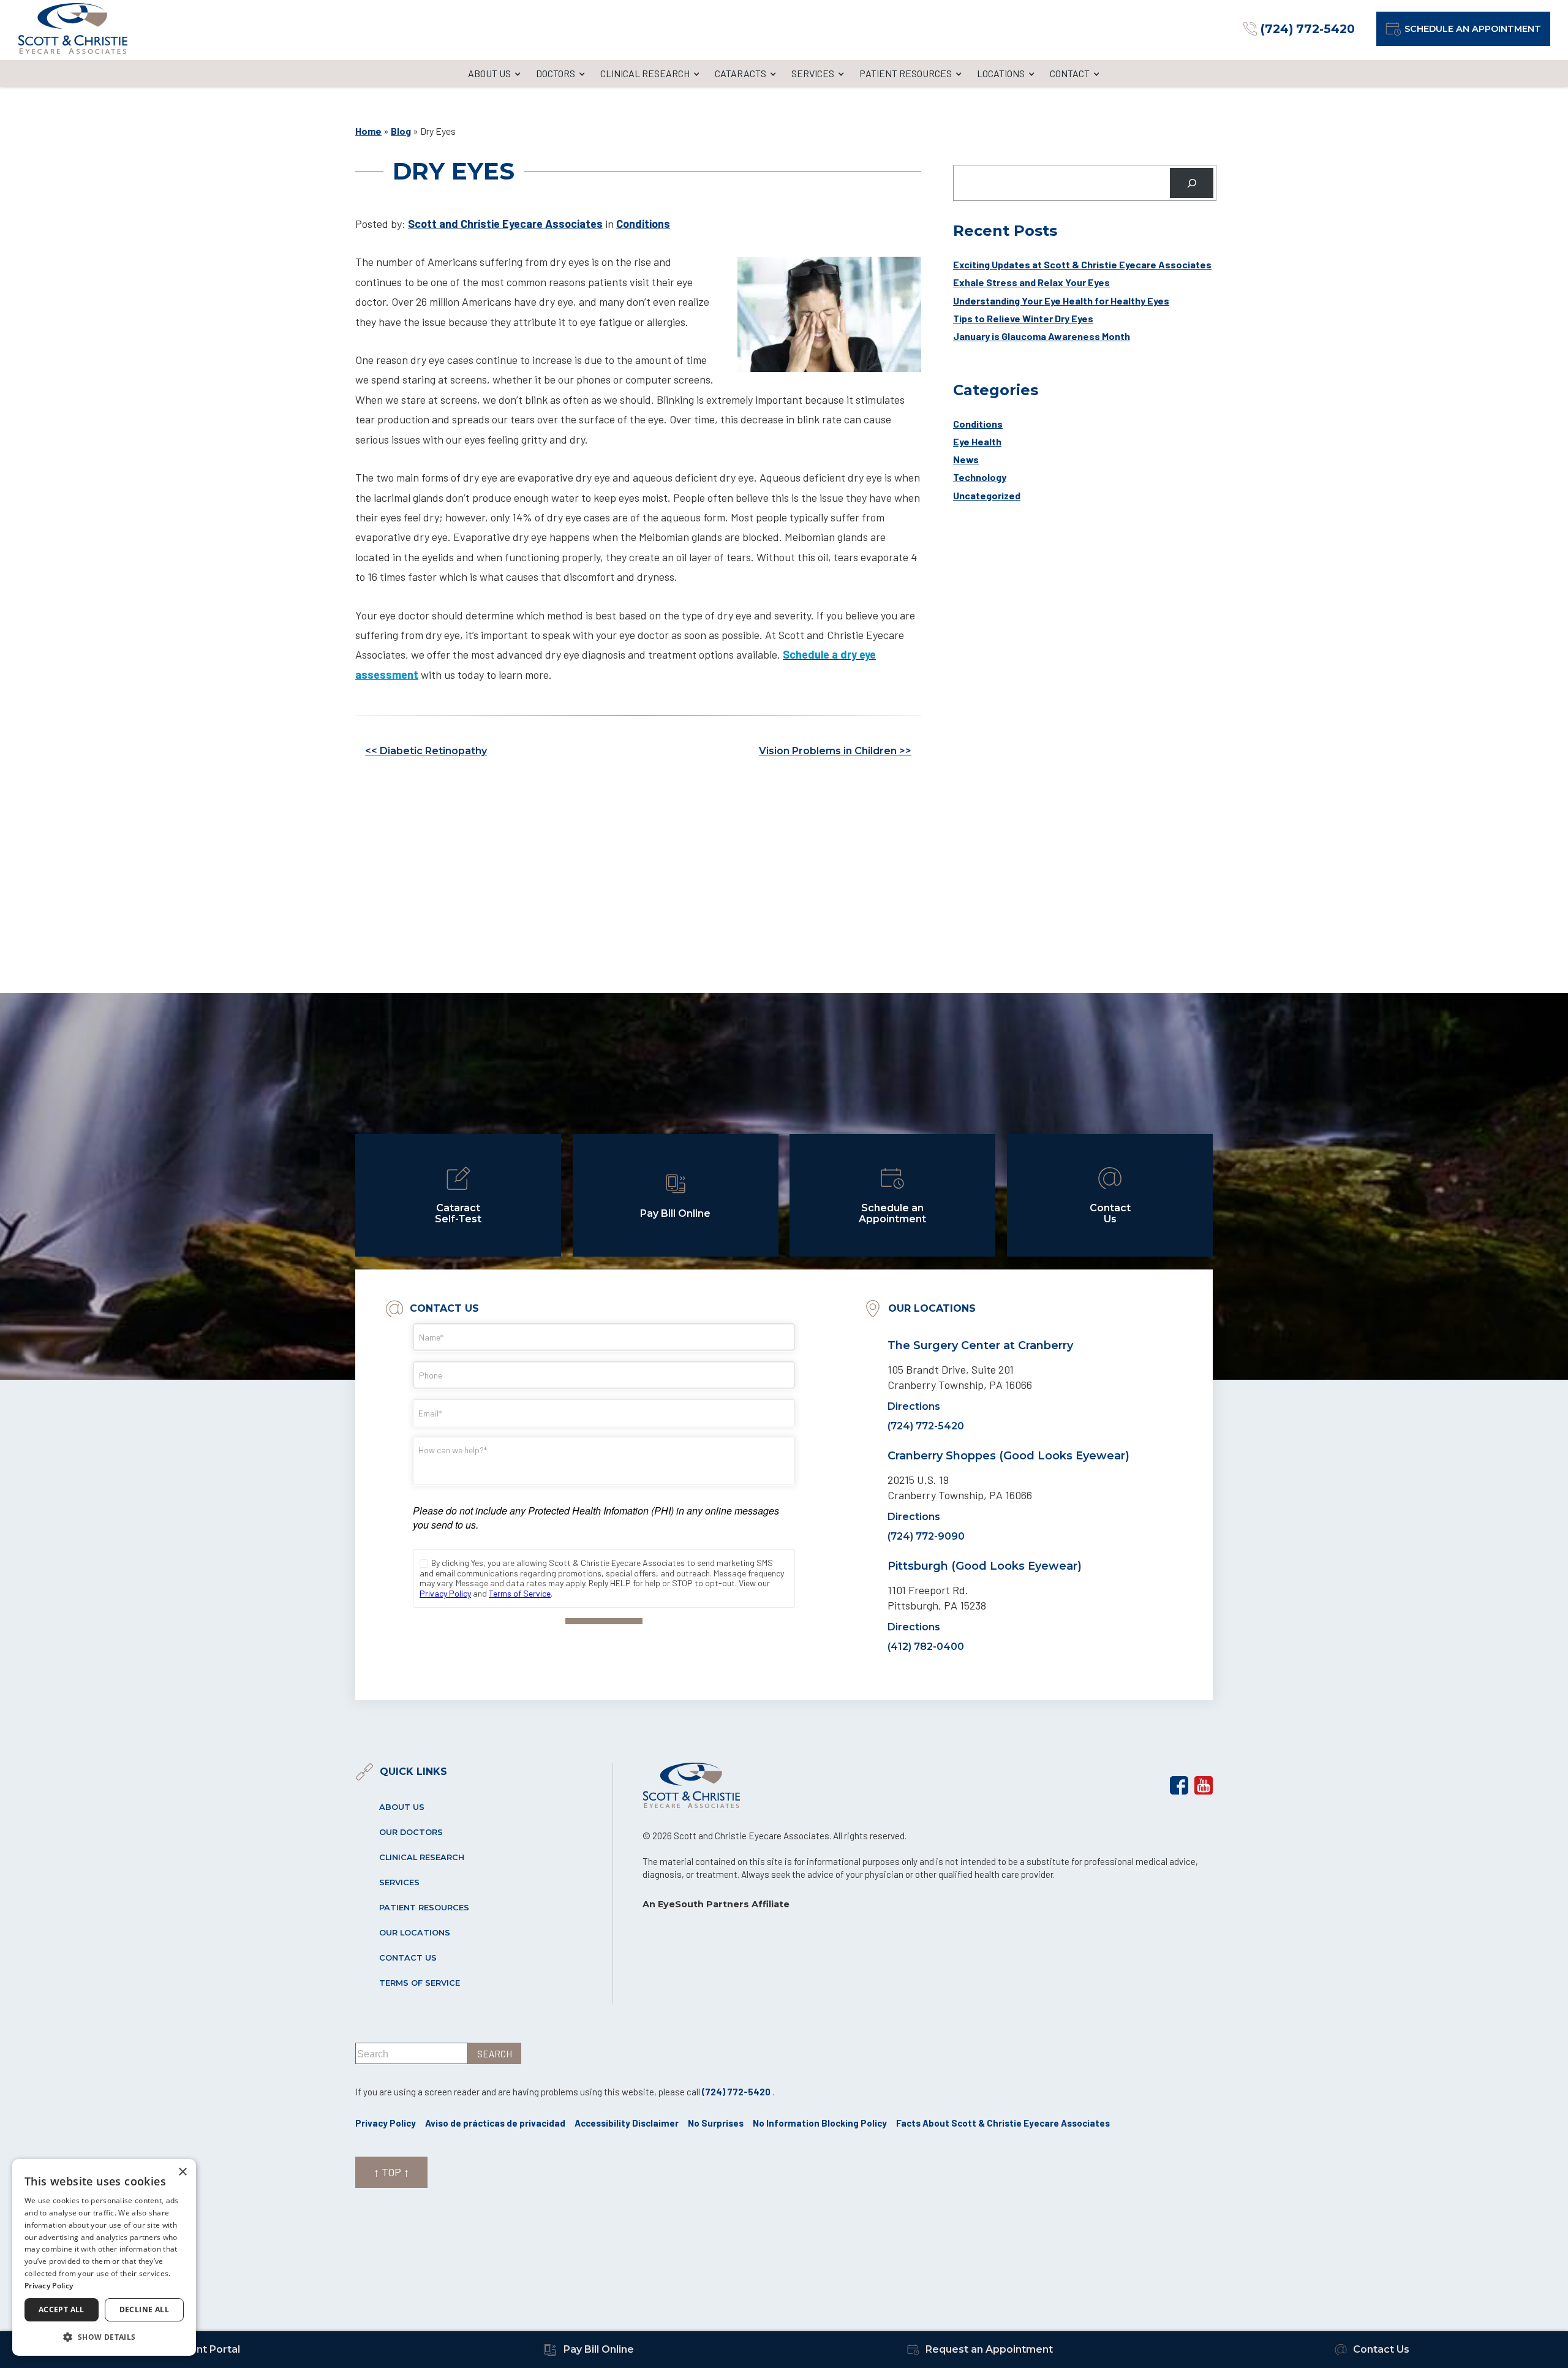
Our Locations (415, 1933)
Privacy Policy (386, 2123)
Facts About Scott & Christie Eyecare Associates (1003, 2123)
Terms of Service (420, 1983)
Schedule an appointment (1473, 29)
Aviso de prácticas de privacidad (495, 2123)
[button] (104, 2336)
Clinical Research (645, 73)
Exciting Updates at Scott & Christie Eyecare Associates (1082, 264)
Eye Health (977, 441)
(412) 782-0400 (926, 1647)
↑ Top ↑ (391, 2172)
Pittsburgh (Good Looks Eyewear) (985, 1566)
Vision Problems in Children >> (835, 751)
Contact (1070, 73)
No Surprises (716, 2123)
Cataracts (741, 73)
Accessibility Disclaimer (627, 2123)
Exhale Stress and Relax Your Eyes (1031, 282)
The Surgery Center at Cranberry (980, 1345)
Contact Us (408, 1958)
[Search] (1192, 183)
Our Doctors (411, 1832)
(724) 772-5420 (926, 1426)
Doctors (556, 73)
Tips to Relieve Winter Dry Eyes (1023, 318)
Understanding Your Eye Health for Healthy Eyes (1061, 301)
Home (368, 131)
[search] (495, 2053)
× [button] (182, 2172)
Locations (1001, 73)
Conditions (643, 224)
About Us (489, 73)
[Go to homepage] (73, 28)
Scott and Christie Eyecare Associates (505, 224)
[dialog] (104, 2257)
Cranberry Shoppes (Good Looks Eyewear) (1008, 1456)
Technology (980, 477)
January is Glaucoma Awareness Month (1042, 336)
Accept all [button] (62, 2309)
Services (813, 73)
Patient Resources (906, 73)
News (966, 459)
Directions (914, 1407)
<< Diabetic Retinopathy (426, 751)
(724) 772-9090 (926, 1536)
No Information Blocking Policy (820, 2123)
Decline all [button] (144, 2309)
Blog (401, 131)
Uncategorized (987, 495)
